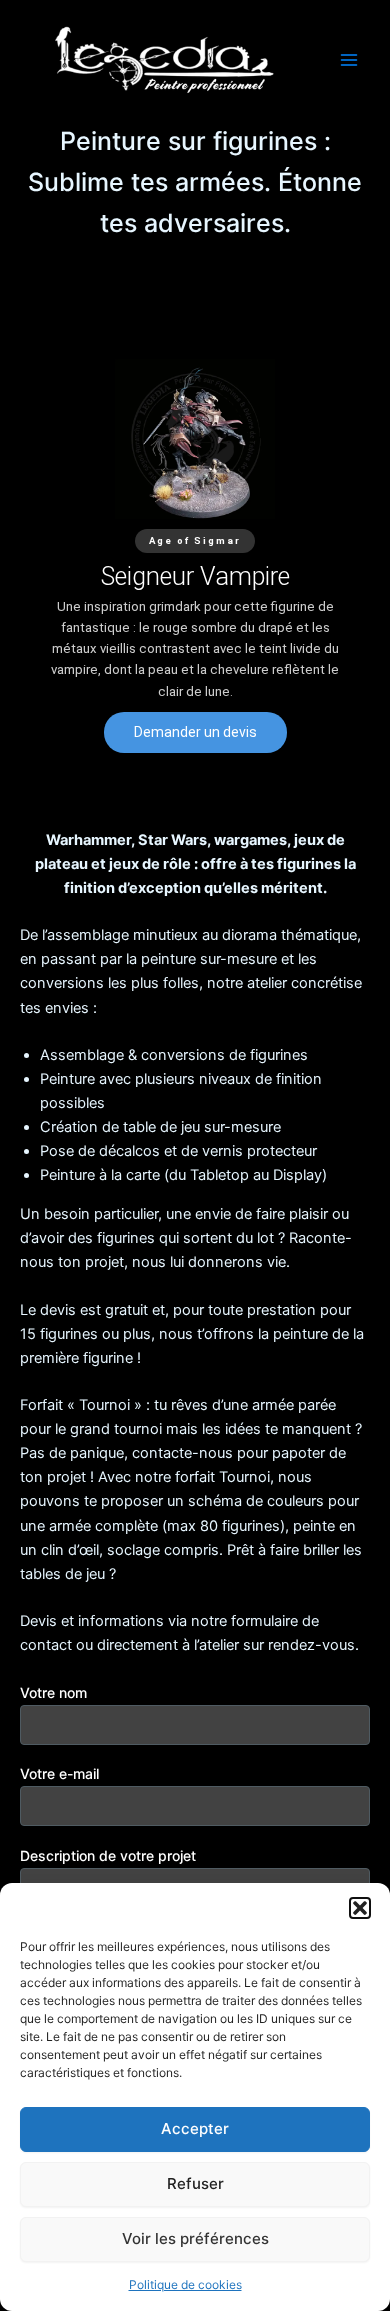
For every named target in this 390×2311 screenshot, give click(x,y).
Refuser (195, 2183)
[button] (360, 1908)
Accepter (195, 2128)
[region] (195, 555)
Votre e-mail (59, 1773)
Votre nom (53, 1692)
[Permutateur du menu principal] (349, 60)
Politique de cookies (185, 2284)
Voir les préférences (195, 2238)
